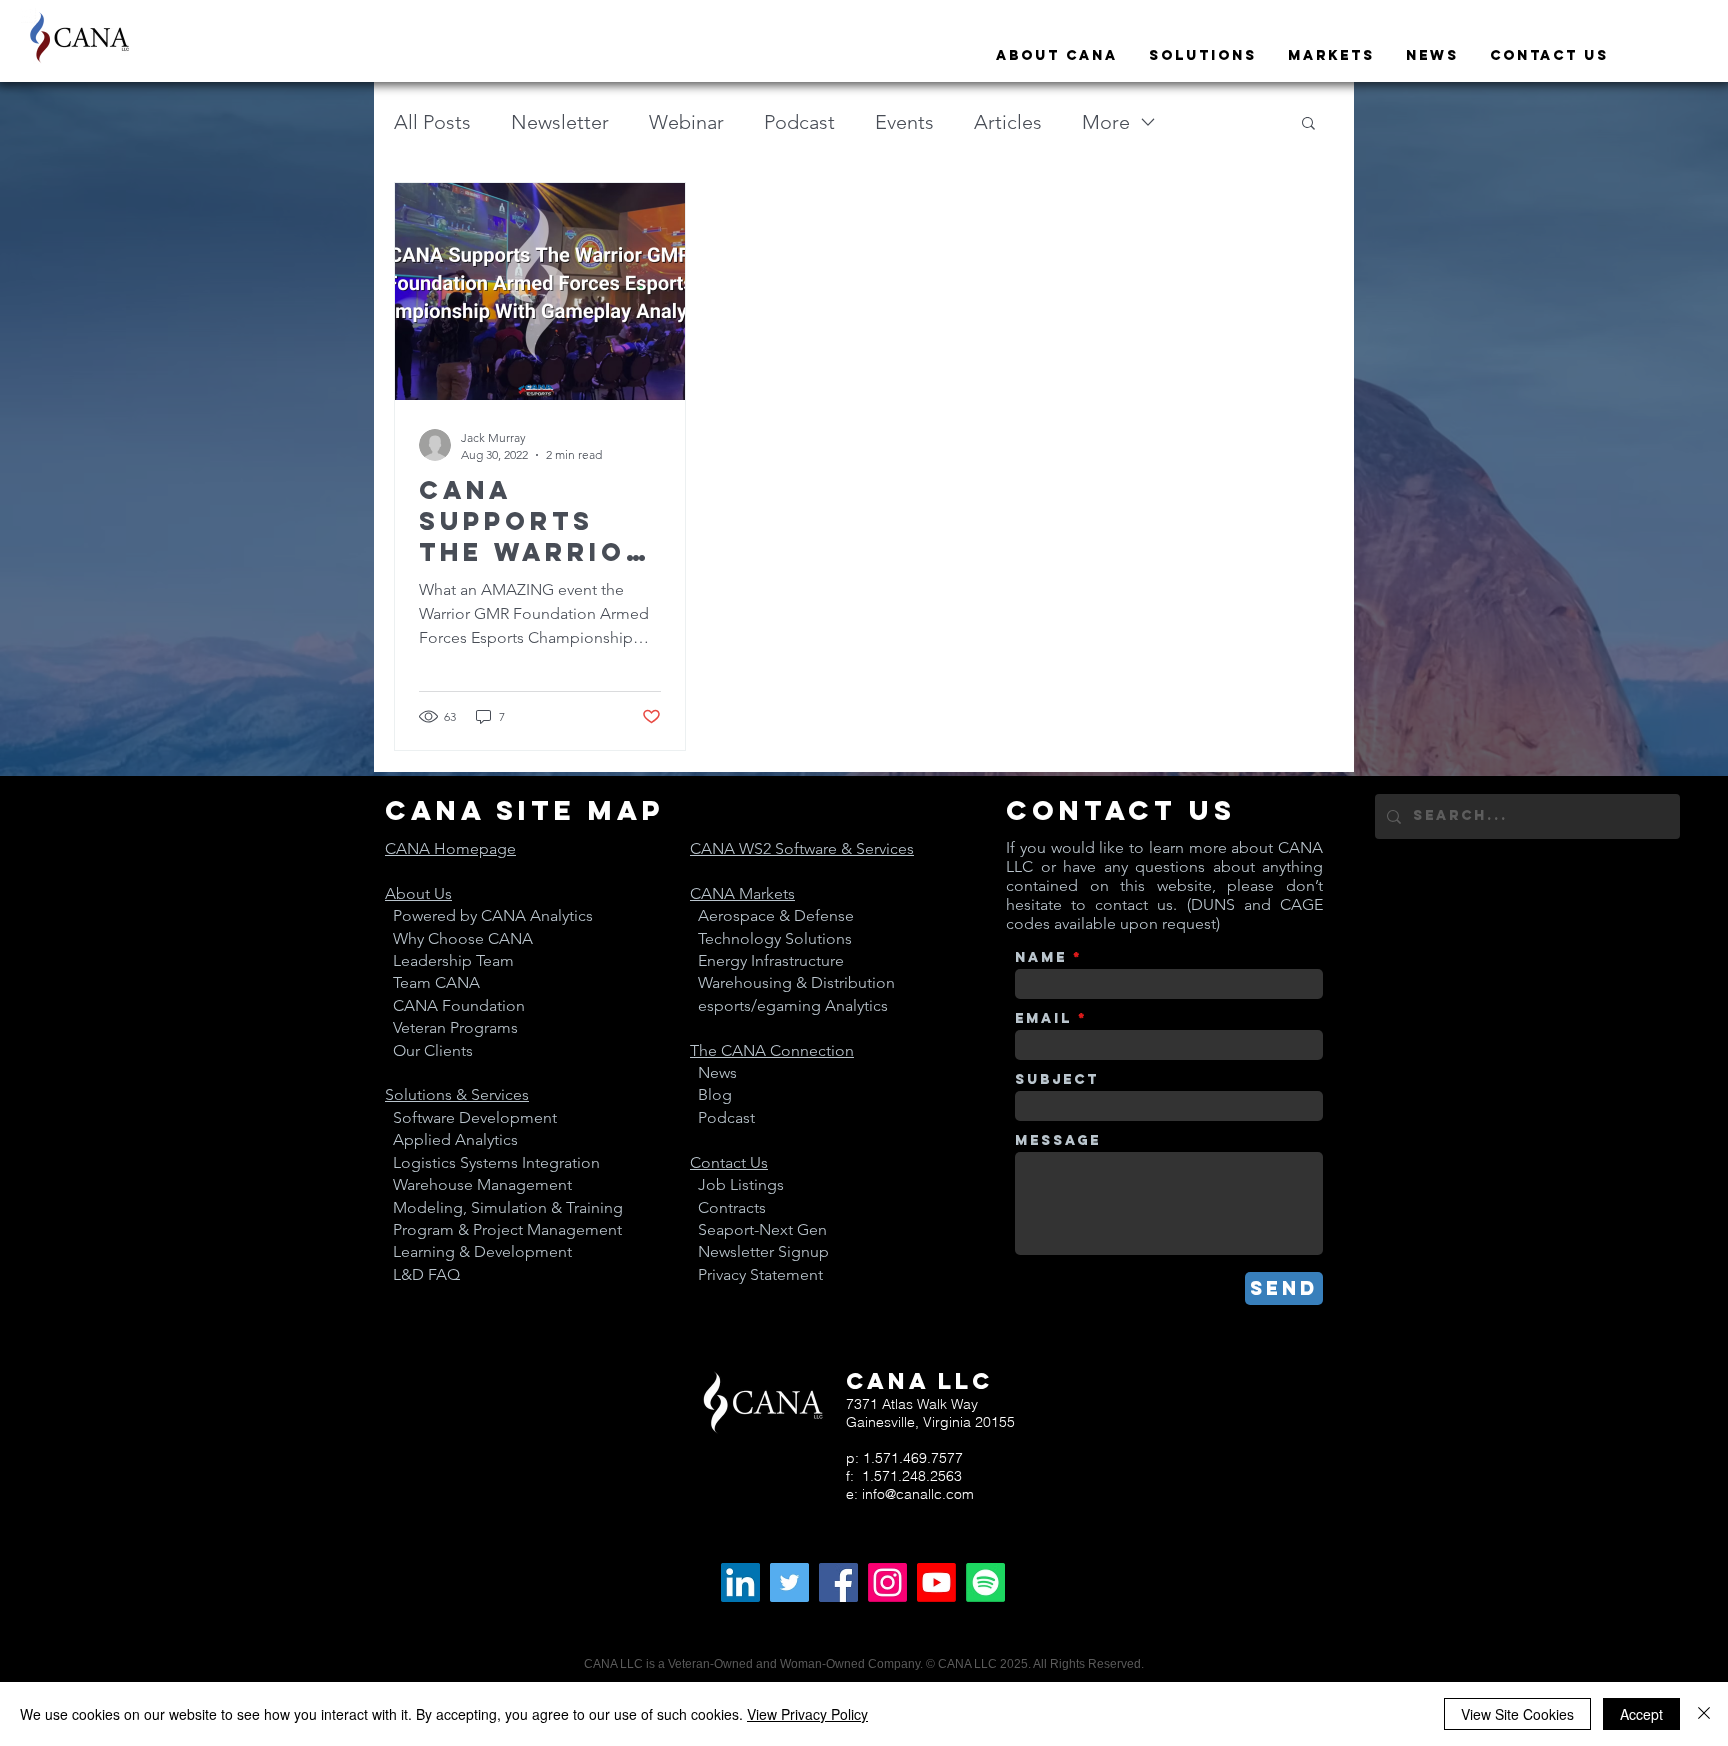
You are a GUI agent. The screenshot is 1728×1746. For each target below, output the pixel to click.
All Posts (432, 122)
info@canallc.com (918, 1494)
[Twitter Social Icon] (789, 1582)
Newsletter (560, 122)
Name (1041, 958)
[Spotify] (985, 1582)
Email (1043, 1019)
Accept (1641, 1714)
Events (904, 122)
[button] (1308, 124)
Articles (1008, 122)
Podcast (799, 122)
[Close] (1704, 1714)
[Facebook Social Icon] (838, 1582)
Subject (1057, 1080)
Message (1058, 1141)
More (1106, 122)
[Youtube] (936, 1582)
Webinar (686, 122)
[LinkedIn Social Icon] (740, 1582)
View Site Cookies (1517, 1714)
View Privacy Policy (807, 1714)
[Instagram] (887, 1582)
